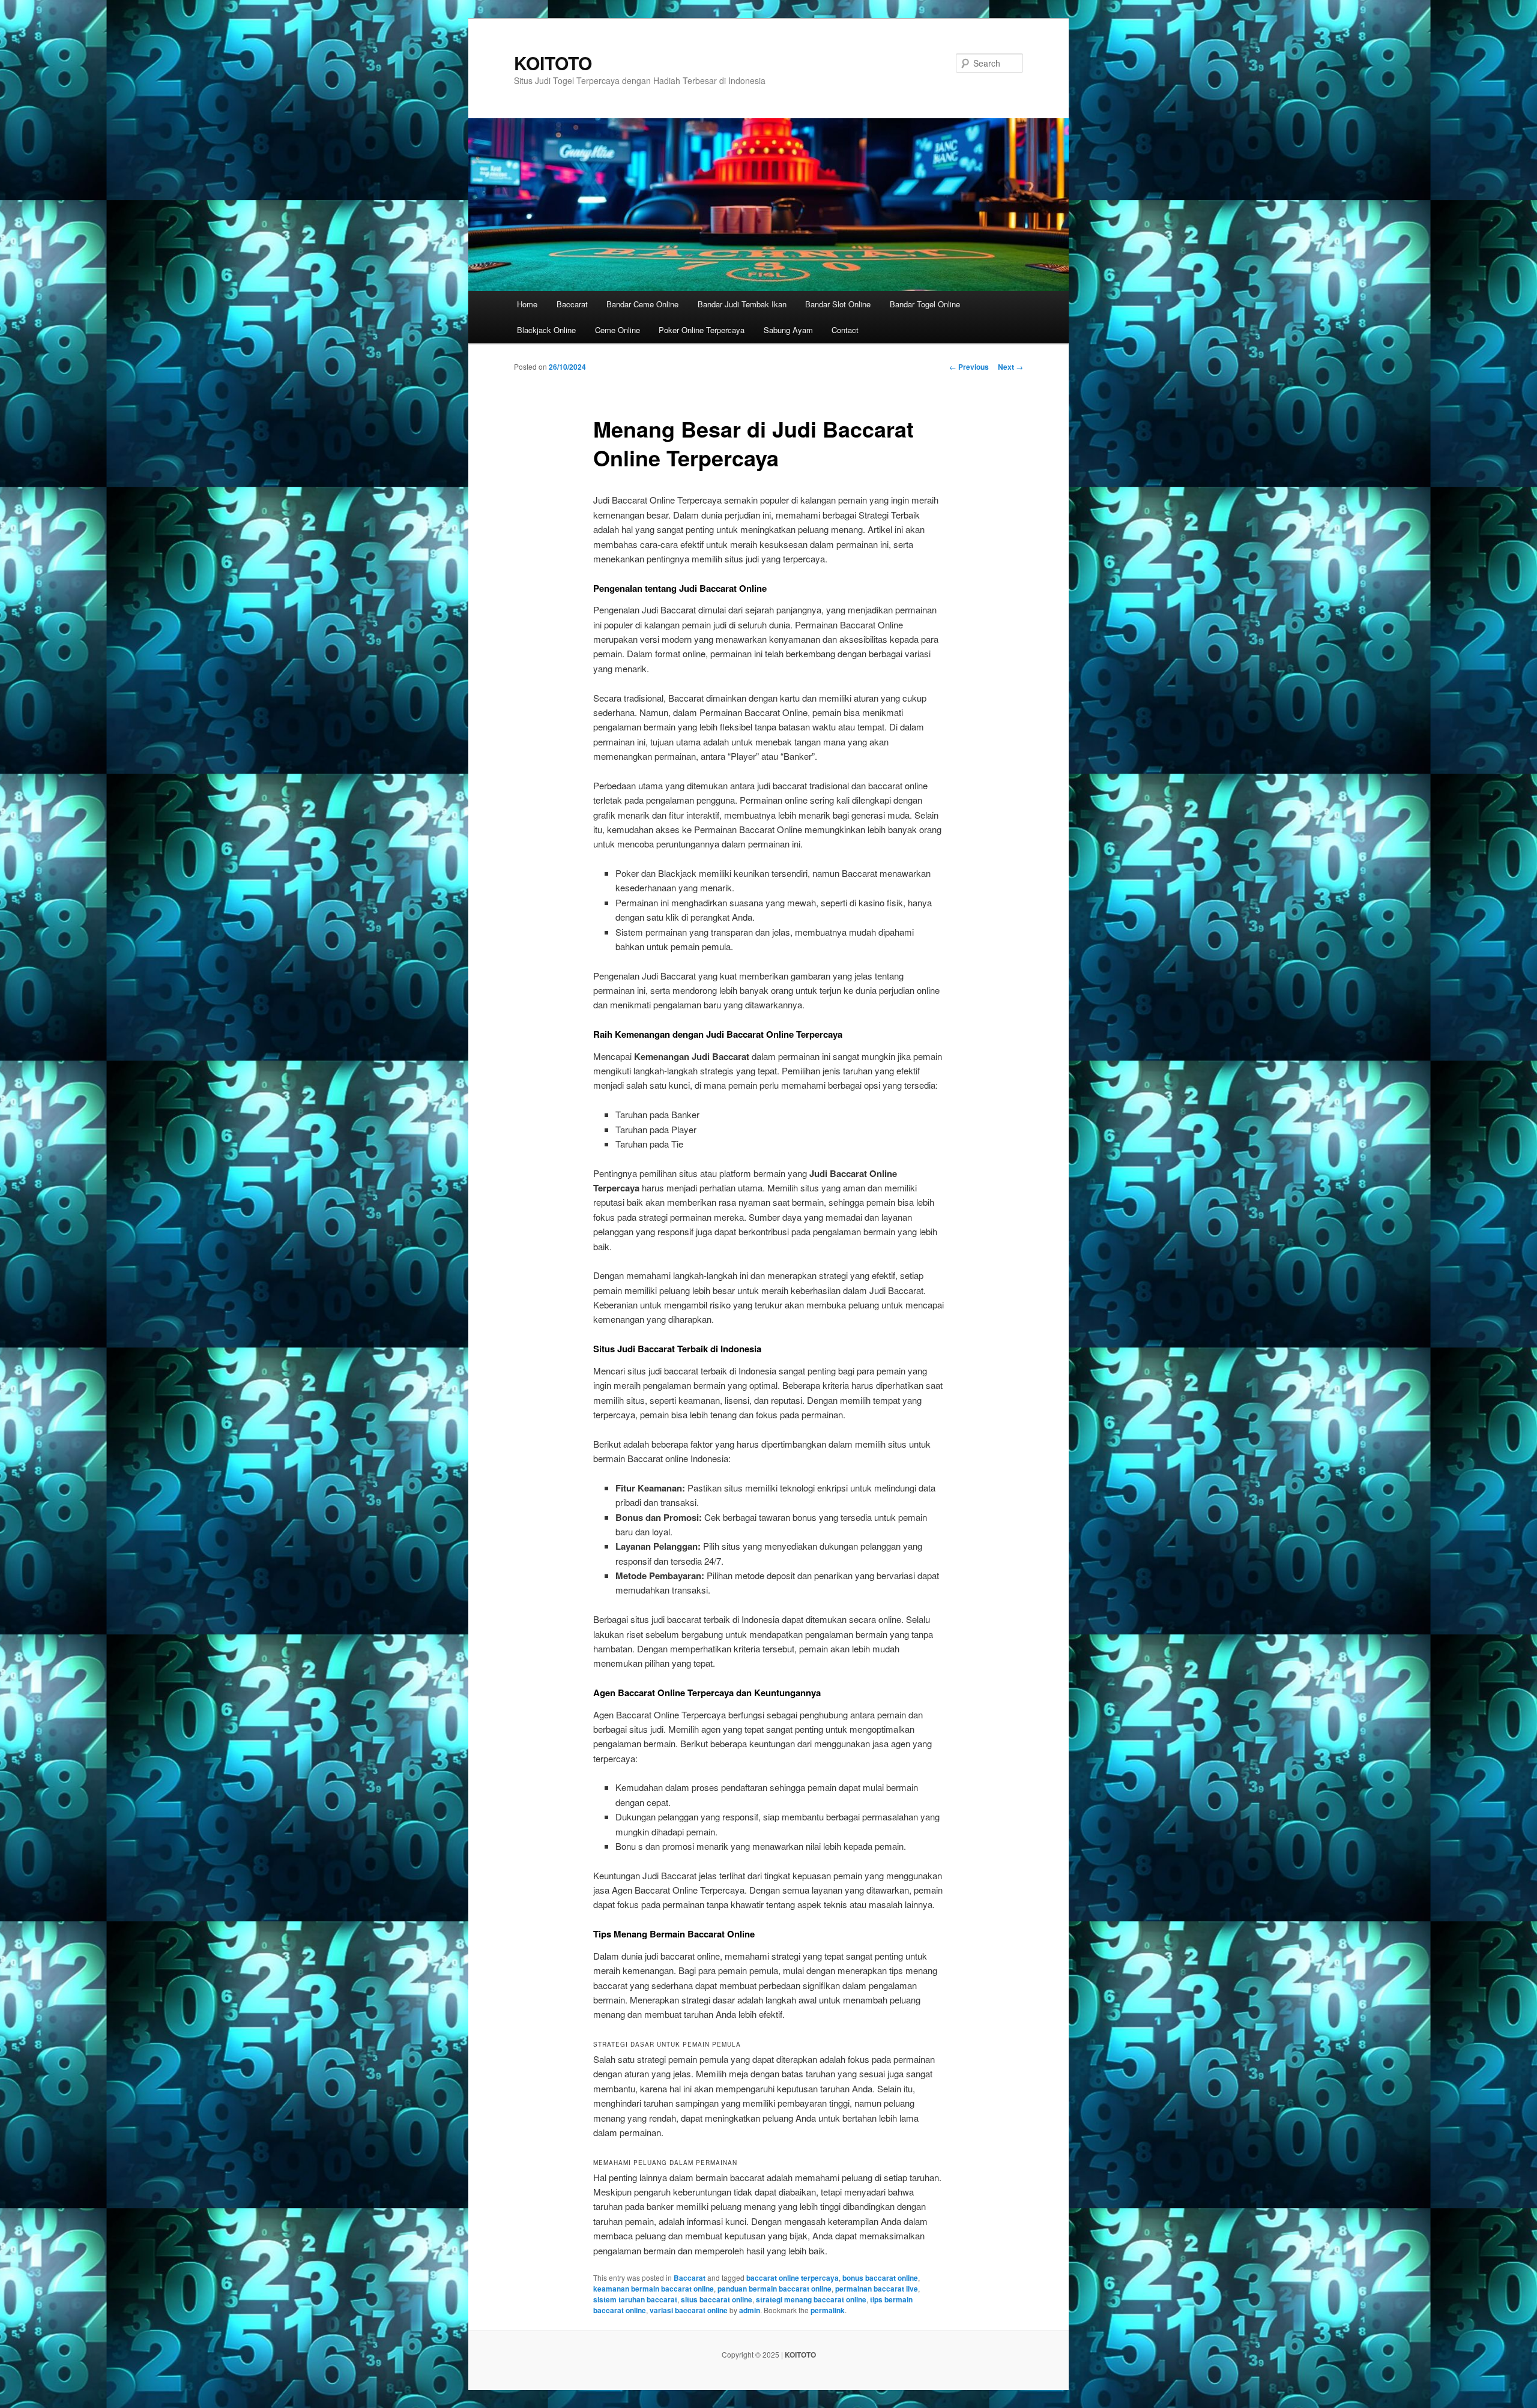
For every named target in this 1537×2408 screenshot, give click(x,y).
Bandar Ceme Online (642, 304)
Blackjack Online (546, 330)
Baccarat (572, 304)
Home (527, 304)
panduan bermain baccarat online (775, 2289)
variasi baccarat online (689, 2310)
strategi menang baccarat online (811, 2299)
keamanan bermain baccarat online (654, 2289)
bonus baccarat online (880, 2278)
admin (750, 2310)
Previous (969, 367)
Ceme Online (618, 330)
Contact (845, 330)
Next (1010, 367)
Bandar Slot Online (838, 304)
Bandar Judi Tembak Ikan (742, 304)
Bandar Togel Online (925, 304)
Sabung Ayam (788, 330)
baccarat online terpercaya (793, 2278)
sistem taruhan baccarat (635, 2299)
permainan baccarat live (877, 2289)
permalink (828, 2310)
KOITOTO (553, 63)
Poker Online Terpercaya (702, 330)
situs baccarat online (717, 2299)
